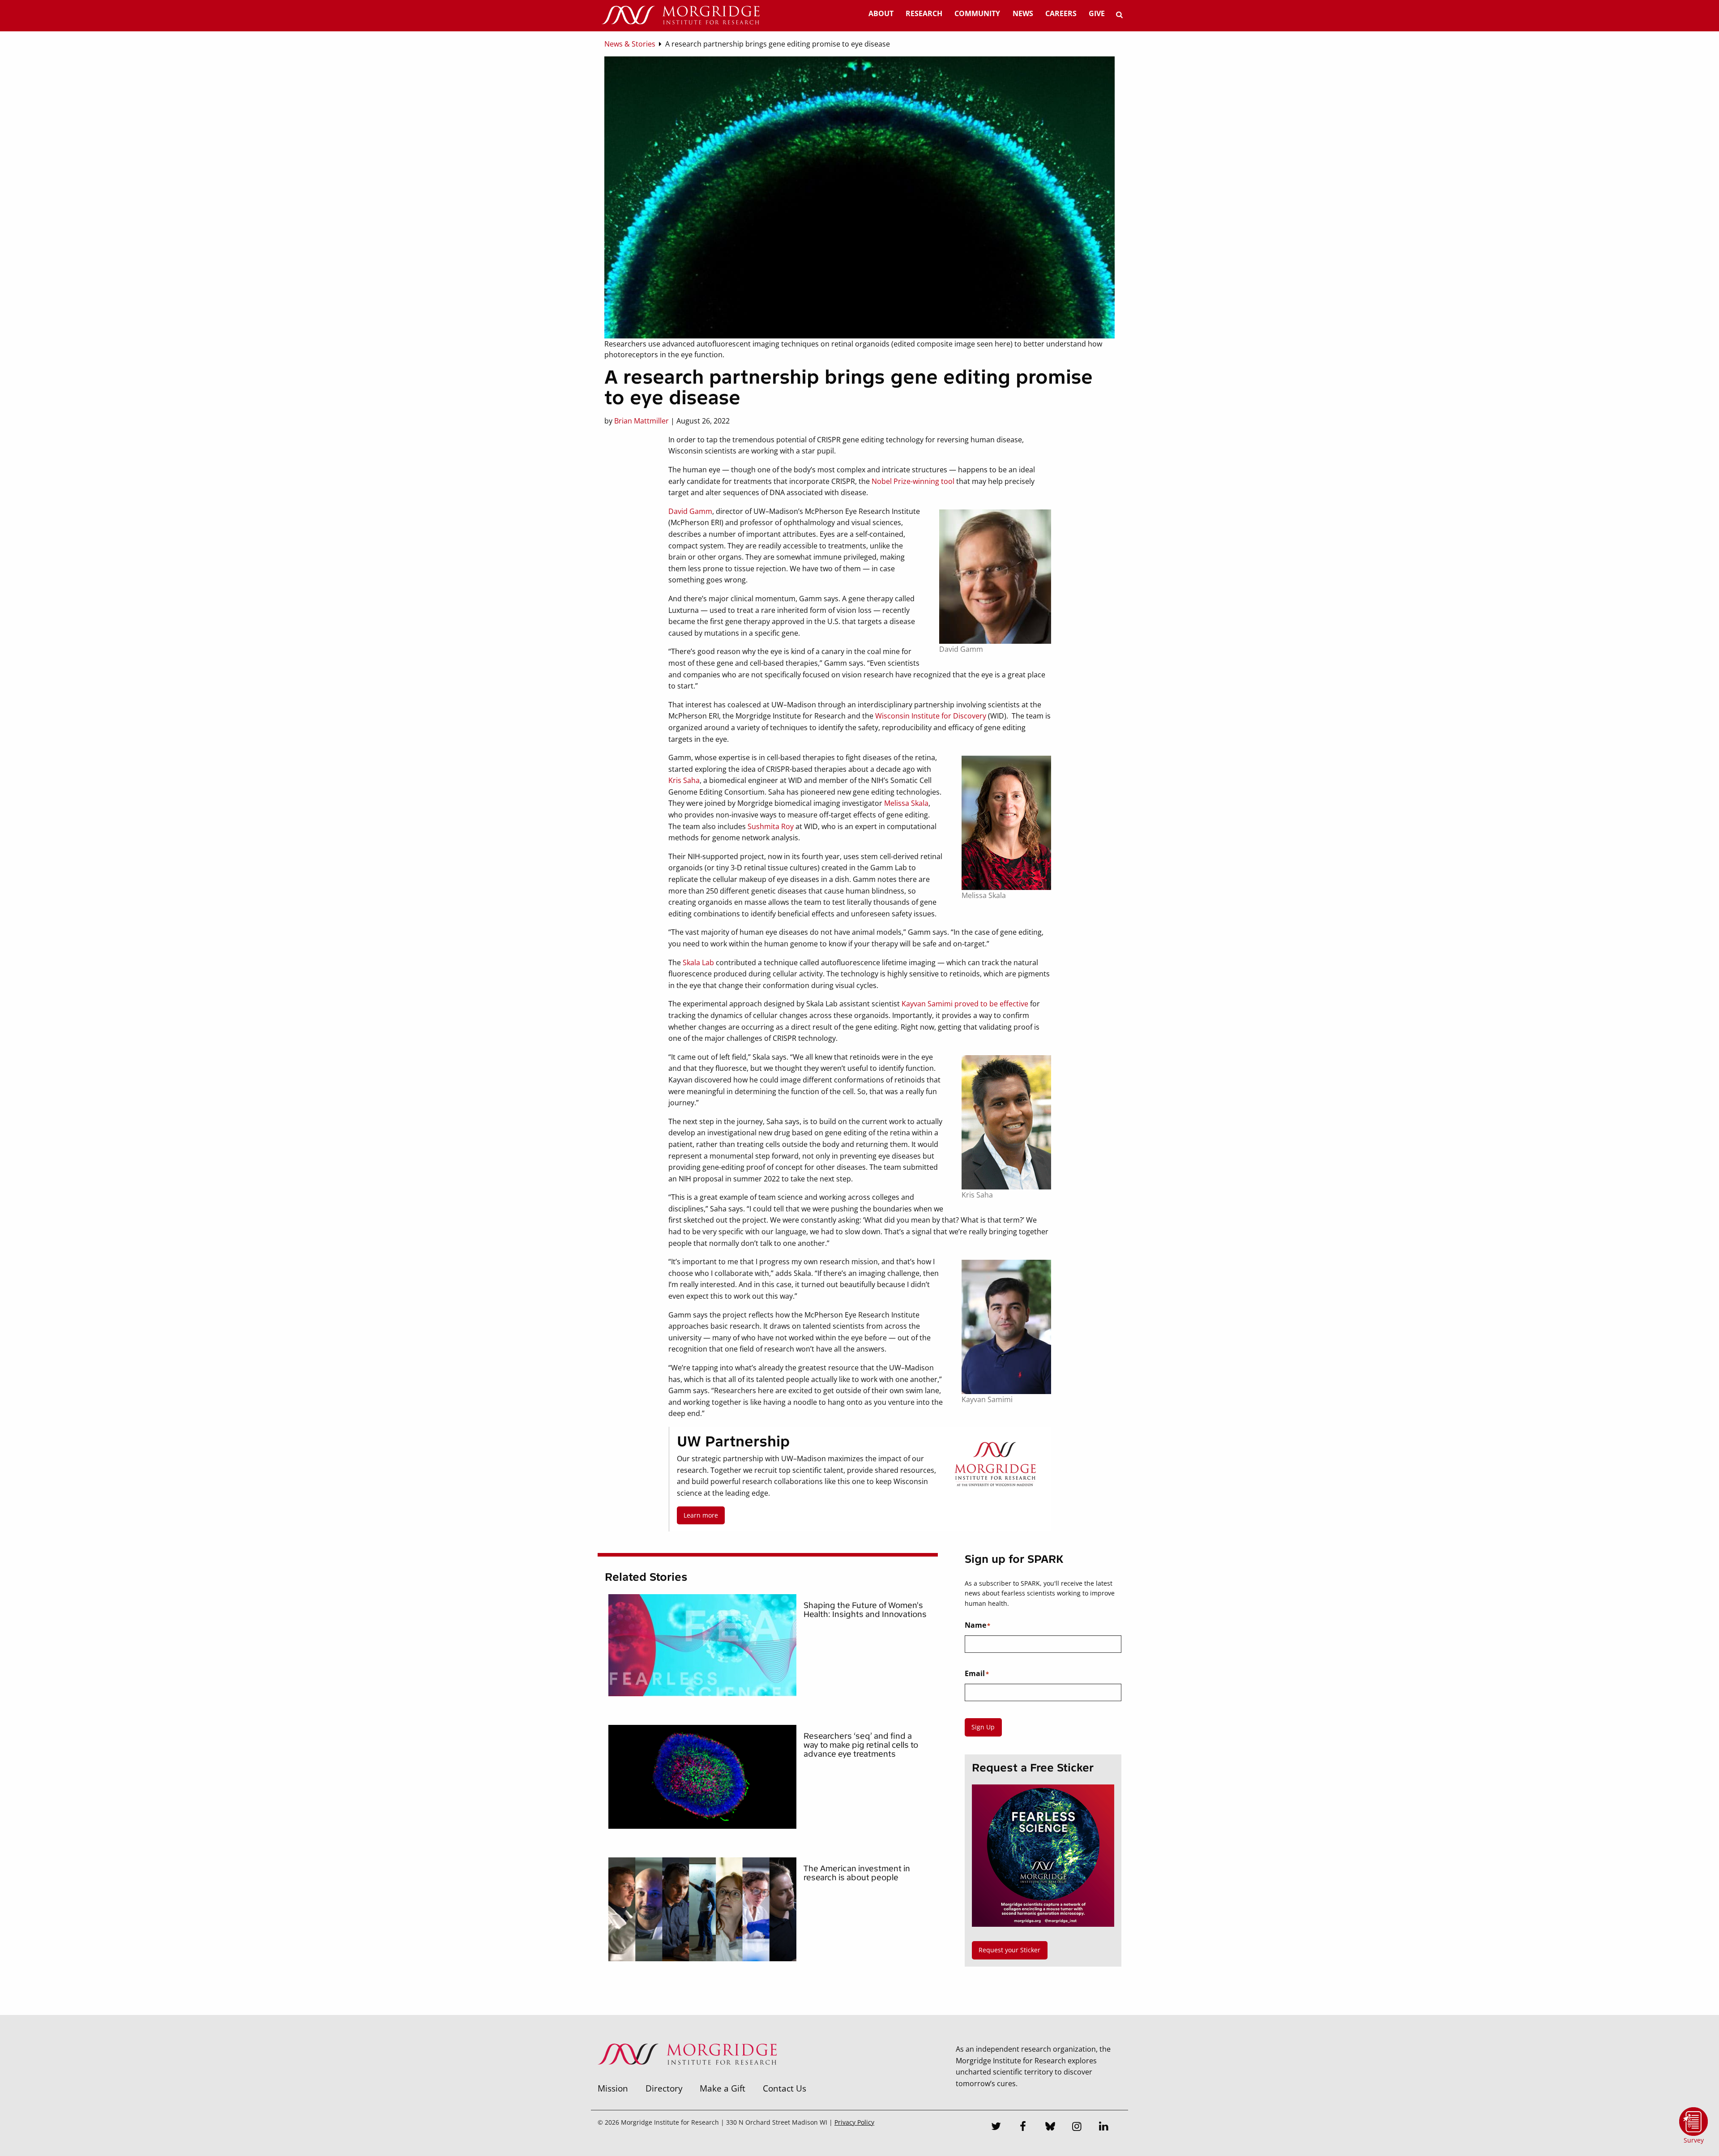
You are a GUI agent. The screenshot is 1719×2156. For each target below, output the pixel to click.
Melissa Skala (906, 803)
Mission (613, 2088)
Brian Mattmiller (641, 421)
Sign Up (983, 1727)
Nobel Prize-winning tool (913, 481)
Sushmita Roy (771, 826)
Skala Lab (698, 962)
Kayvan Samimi (927, 1004)
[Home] (680, 16)
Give (1097, 13)
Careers (1061, 13)
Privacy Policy (854, 2122)
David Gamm (690, 511)
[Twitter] (996, 2127)
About (881, 13)
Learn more (701, 1515)
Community (977, 13)
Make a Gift (723, 2088)
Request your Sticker (1009, 1950)
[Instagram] (1077, 2127)
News (1023, 13)
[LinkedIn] (1104, 2127)
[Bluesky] (1050, 2127)
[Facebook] (1023, 2127)
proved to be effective (991, 1004)
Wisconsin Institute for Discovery (931, 716)
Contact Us (785, 2088)
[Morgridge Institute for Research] (687, 2076)
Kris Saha (684, 780)
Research (924, 13)
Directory (664, 2088)
